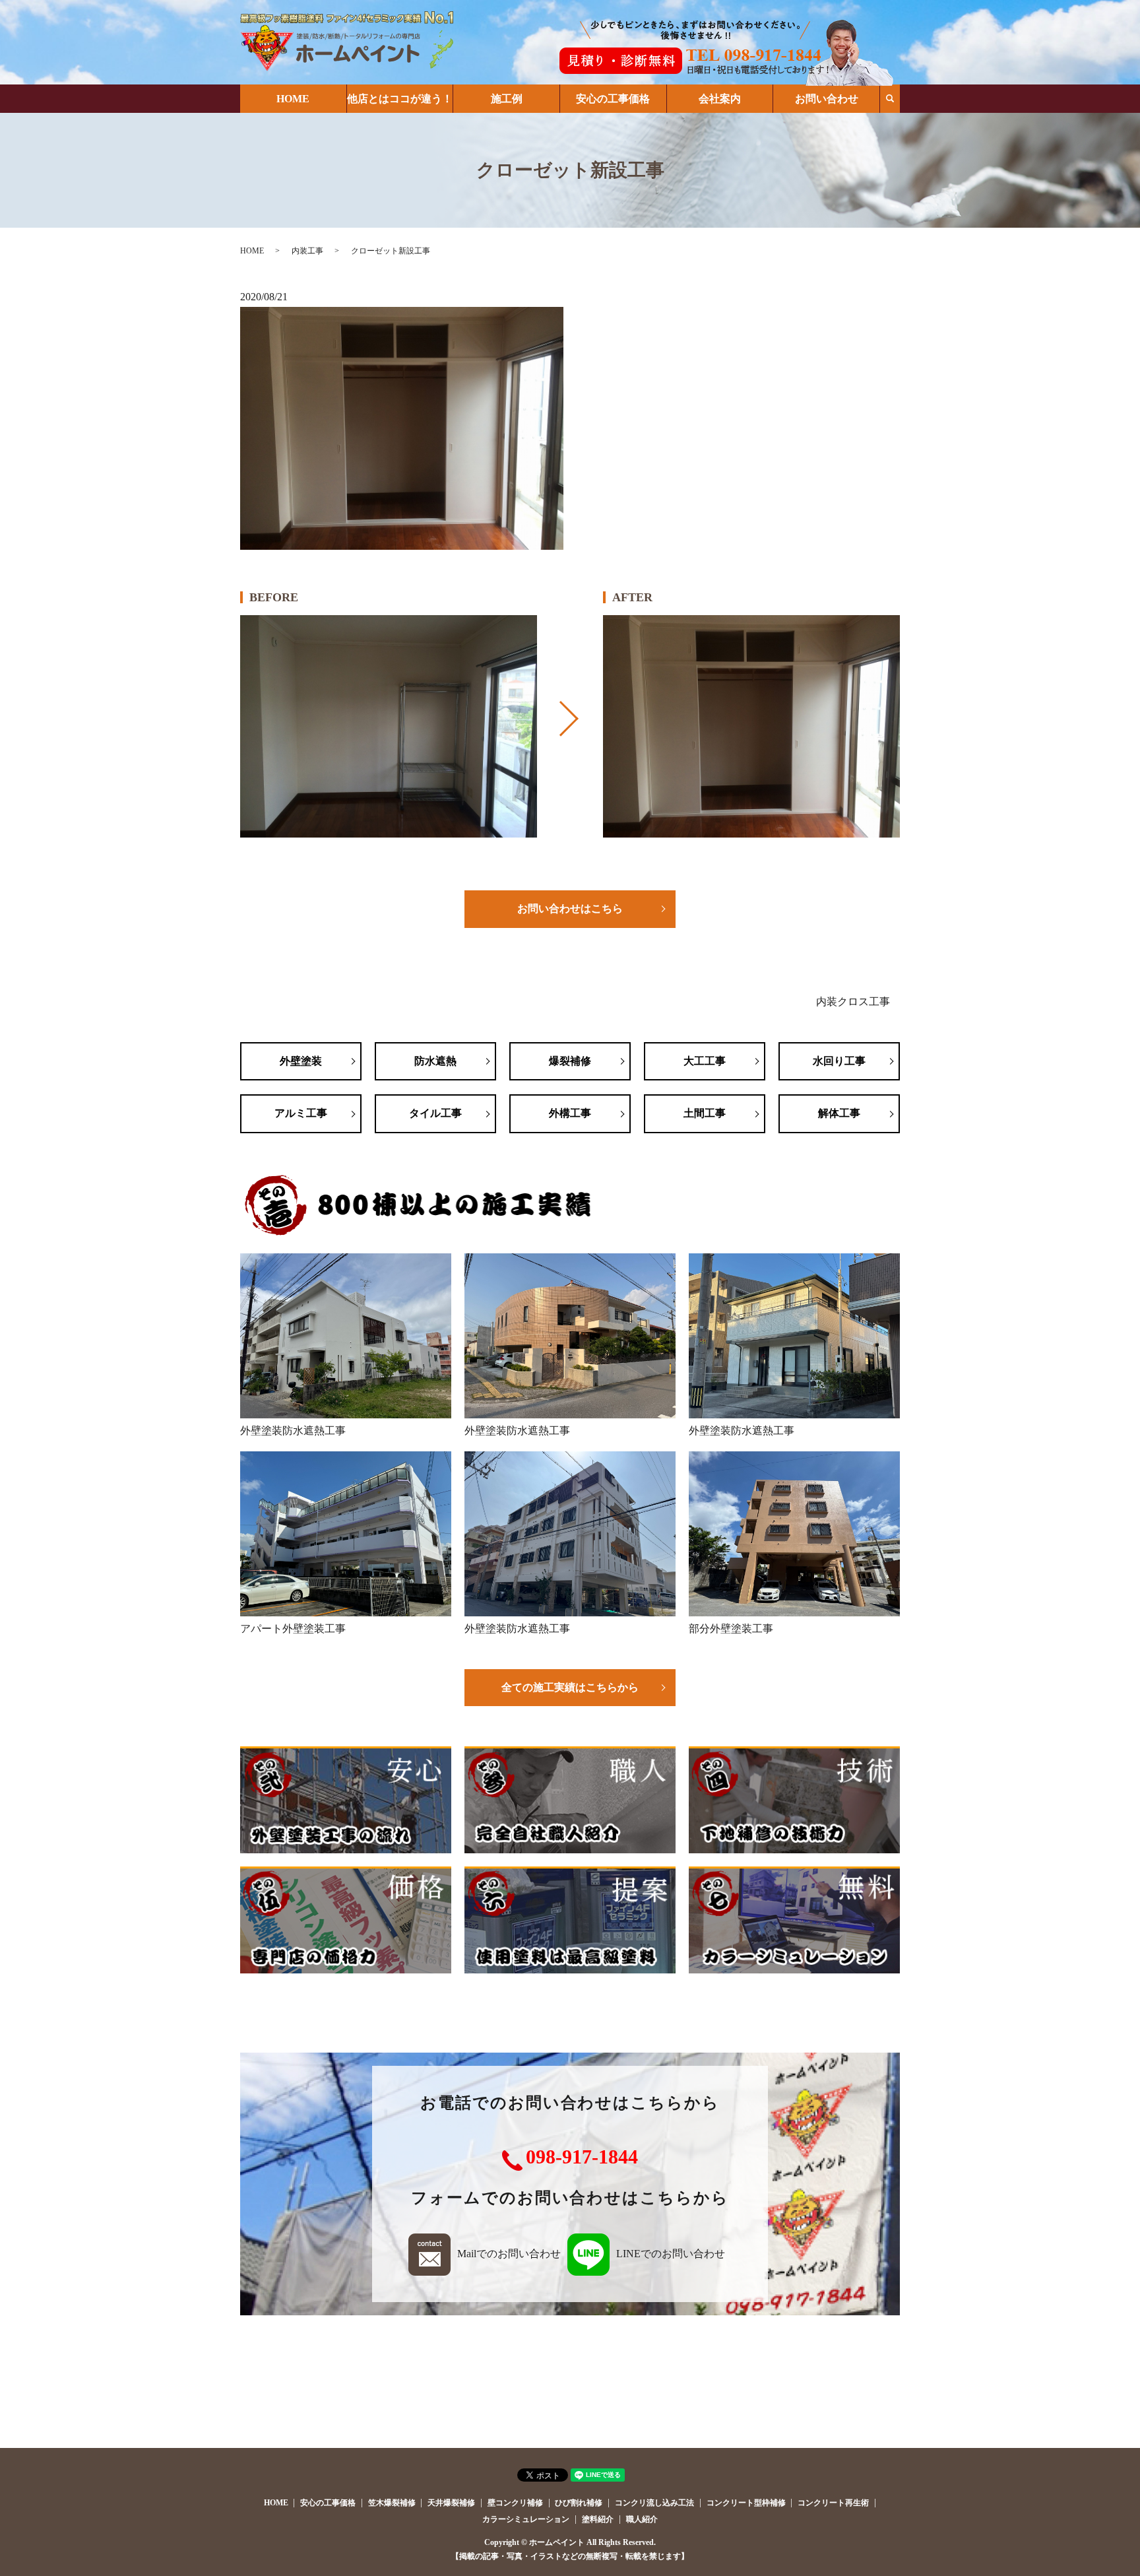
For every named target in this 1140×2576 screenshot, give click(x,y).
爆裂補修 (570, 1061)
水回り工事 (839, 1061)
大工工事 (705, 1061)
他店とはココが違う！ (400, 99)
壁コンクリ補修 (515, 2503)
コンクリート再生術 (833, 2503)
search (890, 98)
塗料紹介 (598, 2519)
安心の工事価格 (613, 99)
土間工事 (705, 1113)
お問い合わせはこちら (570, 908)
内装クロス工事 (853, 1002)
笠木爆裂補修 (392, 2503)
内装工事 (307, 251)
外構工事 (570, 1113)
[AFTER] (751, 727)
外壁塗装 (301, 1061)
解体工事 (839, 1113)
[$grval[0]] (389, 727)
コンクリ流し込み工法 (654, 2503)
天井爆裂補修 (451, 2503)
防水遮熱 (435, 1061)
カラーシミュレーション (526, 2519)
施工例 (507, 99)
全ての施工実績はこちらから (570, 1687)
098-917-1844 (582, 2157)
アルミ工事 (301, 1113)
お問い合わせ (827, 99)
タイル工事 (435, 1113)
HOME (293, 99)
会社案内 (720, 99)
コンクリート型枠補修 (746, 2503)
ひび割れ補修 (579, 2503)
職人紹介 (642, 2519)
